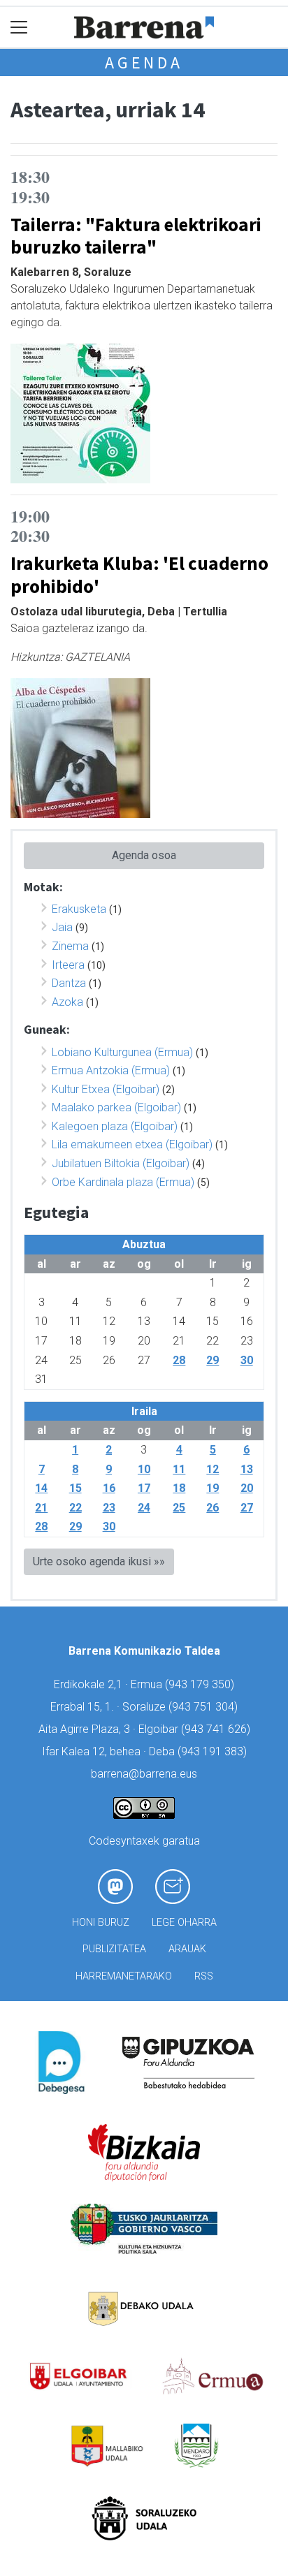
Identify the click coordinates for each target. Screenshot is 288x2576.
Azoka (67, 1002)
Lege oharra (184, 1923)
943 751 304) (205, 1707)
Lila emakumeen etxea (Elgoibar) (132, 1144)
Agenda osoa (144, 855)
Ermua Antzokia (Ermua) (111, 1070)
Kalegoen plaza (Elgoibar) (115, 1126)
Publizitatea (114, 1949)
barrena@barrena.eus (144, 1774)
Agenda (144, 63)
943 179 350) (201, 1684)
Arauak (187, 1949)
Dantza (69, 983)
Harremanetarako (124, 1976)
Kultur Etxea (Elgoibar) (106, 1089)
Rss (204, 1976)
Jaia (62, 927)
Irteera (68, 965)
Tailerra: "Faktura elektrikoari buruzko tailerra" (136, 236)
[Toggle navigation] (19, 28)
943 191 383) (214, 1751)
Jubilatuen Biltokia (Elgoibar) (121, 1163)
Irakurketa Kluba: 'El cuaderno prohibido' (139, 575)
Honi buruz (101, 1923)
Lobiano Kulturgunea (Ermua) (122, 1052)
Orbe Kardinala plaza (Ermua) (123, 1182)
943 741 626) (217, 1729)
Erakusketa (79, 909)
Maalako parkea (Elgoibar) (116, 1107)
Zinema (70, 946)
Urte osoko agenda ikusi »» (99, 1561)
